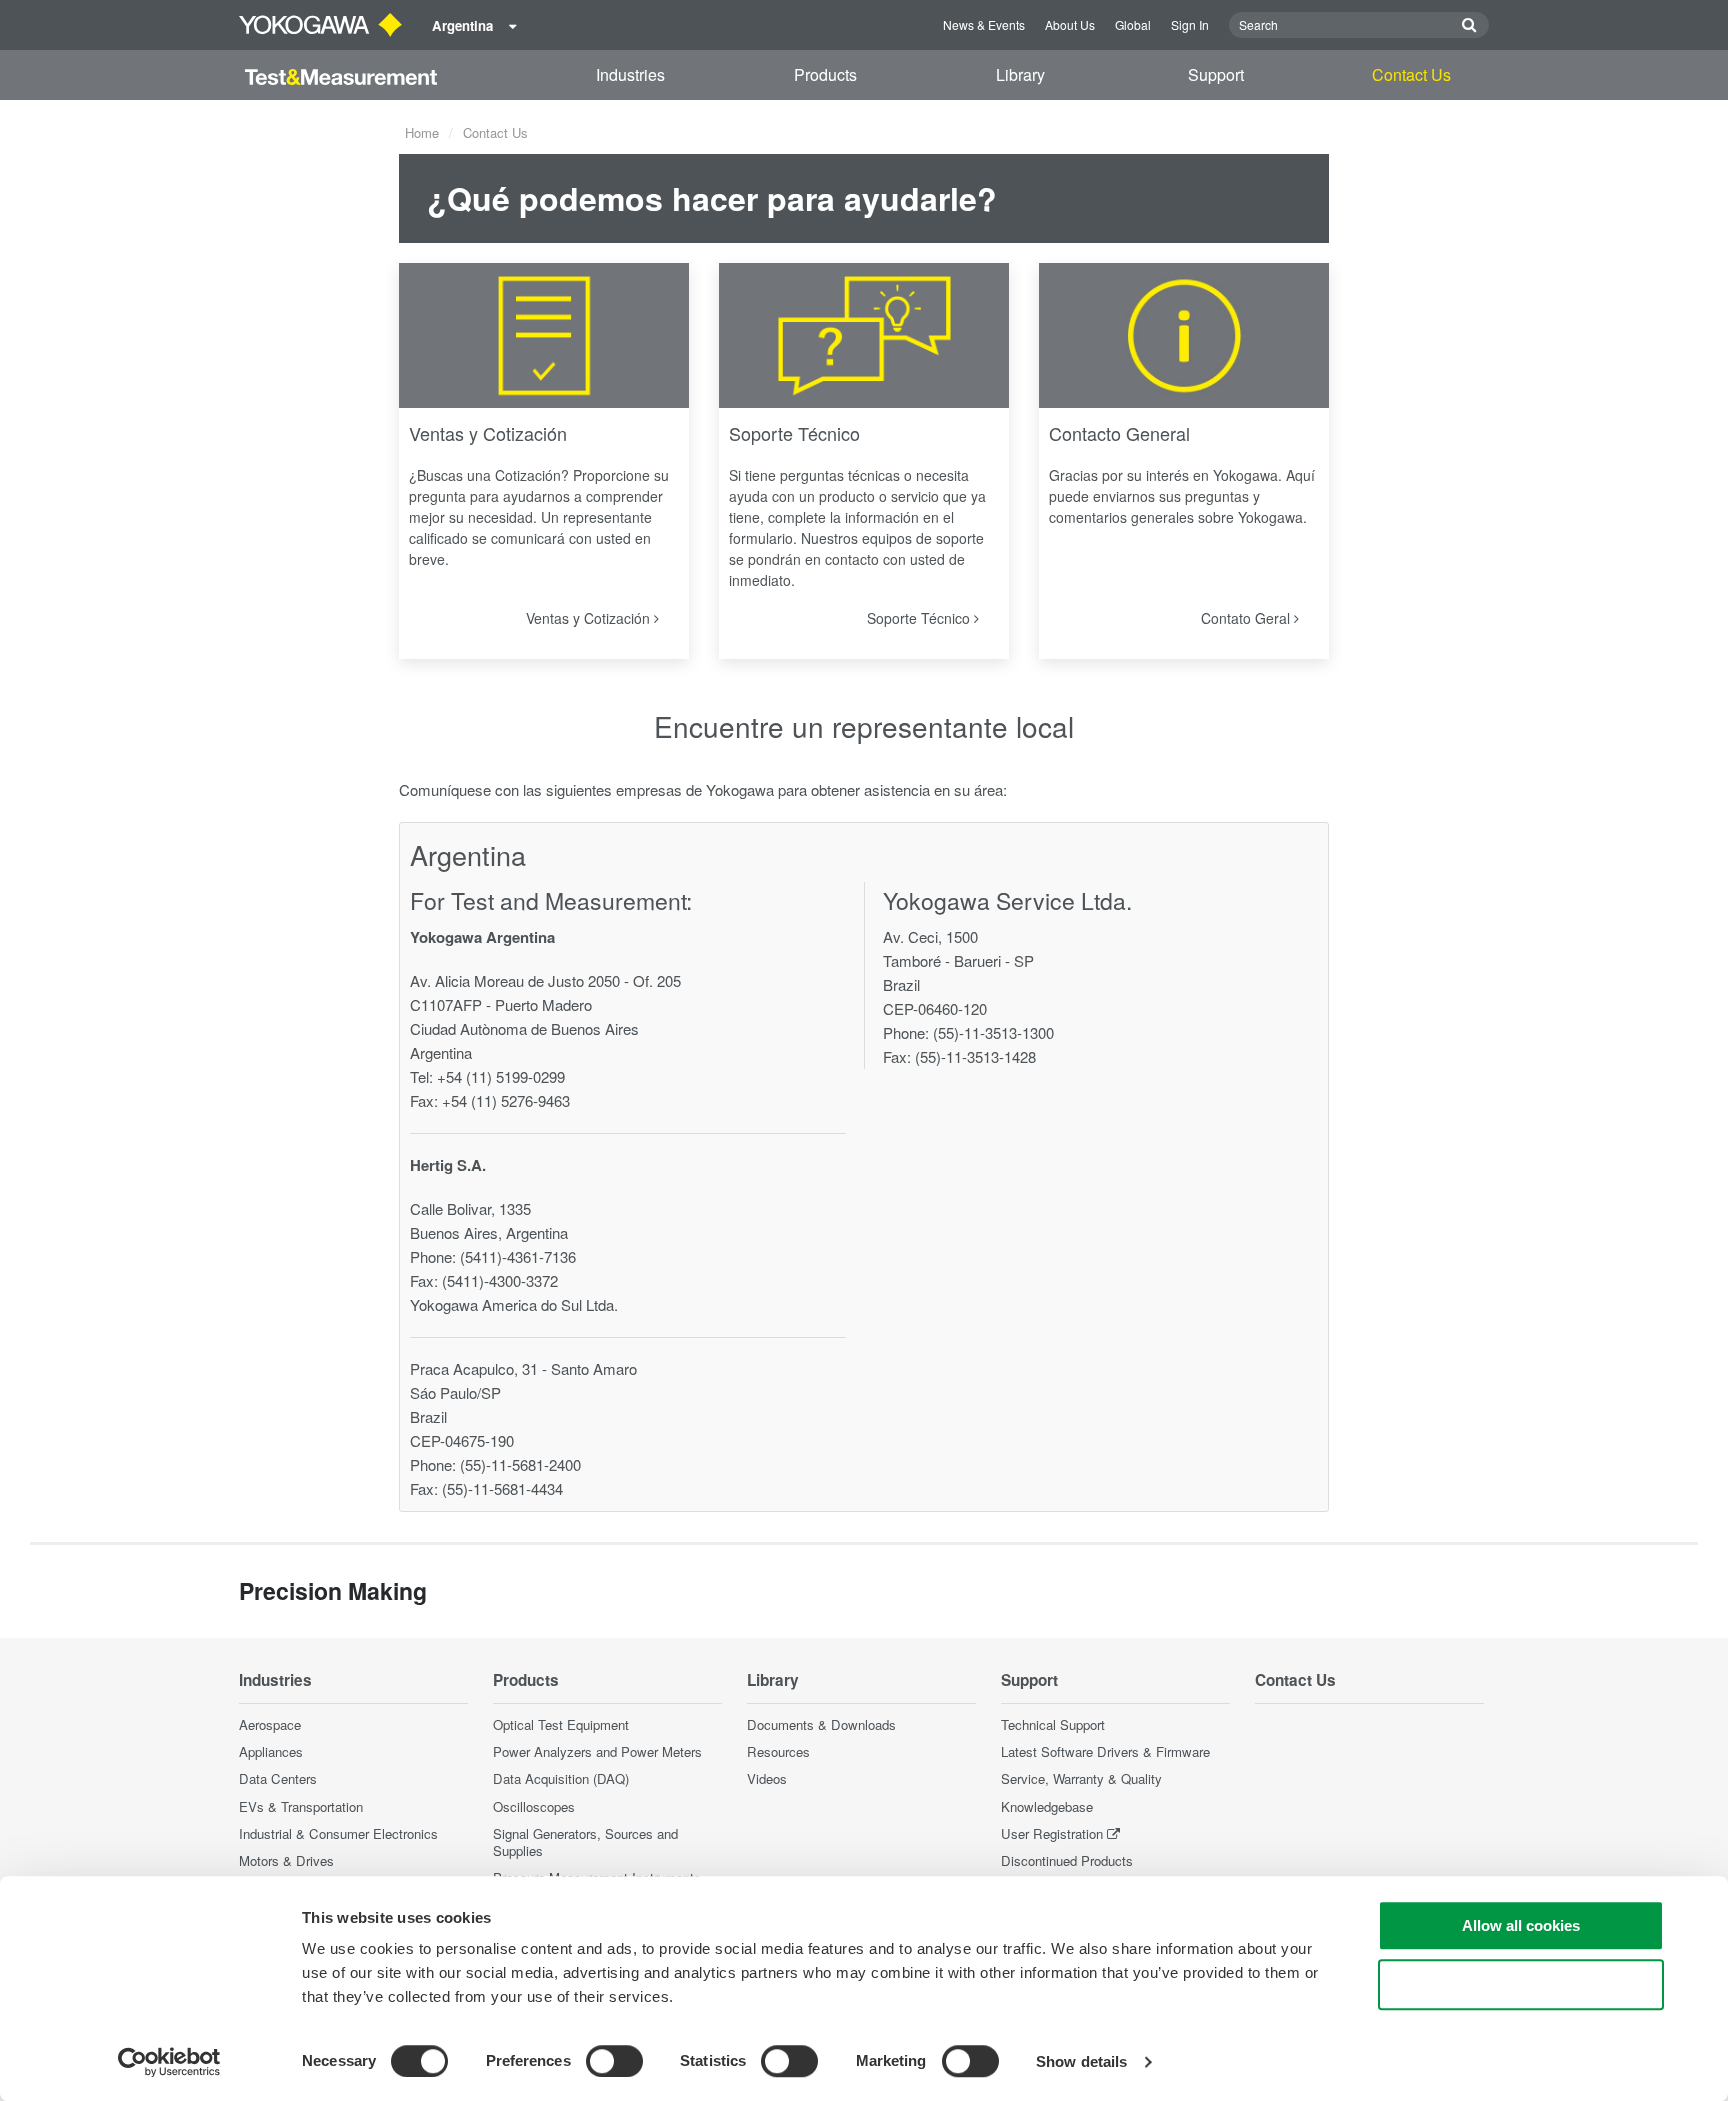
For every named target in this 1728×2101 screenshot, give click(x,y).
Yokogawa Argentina (482, 937)
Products (825, 74)
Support (1216, 74)
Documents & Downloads (821, 1724)
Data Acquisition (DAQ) (561, 1778)
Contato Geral (1247, 618)
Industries (630, 74)
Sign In (1190, 24)
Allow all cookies (1521, 1925)
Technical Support (1053, 1724)
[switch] (614, 2061)
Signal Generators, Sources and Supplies (585, 1842)
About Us (1070, 24)
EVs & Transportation (301, 1806)
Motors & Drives (286, 1860)
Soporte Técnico (794, 433)
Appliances (271, 1751)
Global (1133, 24)
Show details (1081, 2061)
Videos (767, 1778)
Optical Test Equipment (561, 1724)
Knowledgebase (1047, 1806)
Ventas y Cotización (488, 433)
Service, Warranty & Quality (1081, 1778)
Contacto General (1119, 433)
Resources (778, 1751)
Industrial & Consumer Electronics (338, 1833)
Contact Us (1411, 74)
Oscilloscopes (534, 1806)
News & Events (984, 24)
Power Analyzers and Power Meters (597, 1751)
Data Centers (278, 1778)
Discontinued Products (1067, 1860)
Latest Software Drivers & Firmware (1105, 1751)
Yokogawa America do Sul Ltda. (514, 1304)
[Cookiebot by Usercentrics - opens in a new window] (169, 2062)
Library (1020, 74)
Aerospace (270, 1724)
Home (422, 132)
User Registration (1052, 1833)
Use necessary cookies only (1521, 1984)
